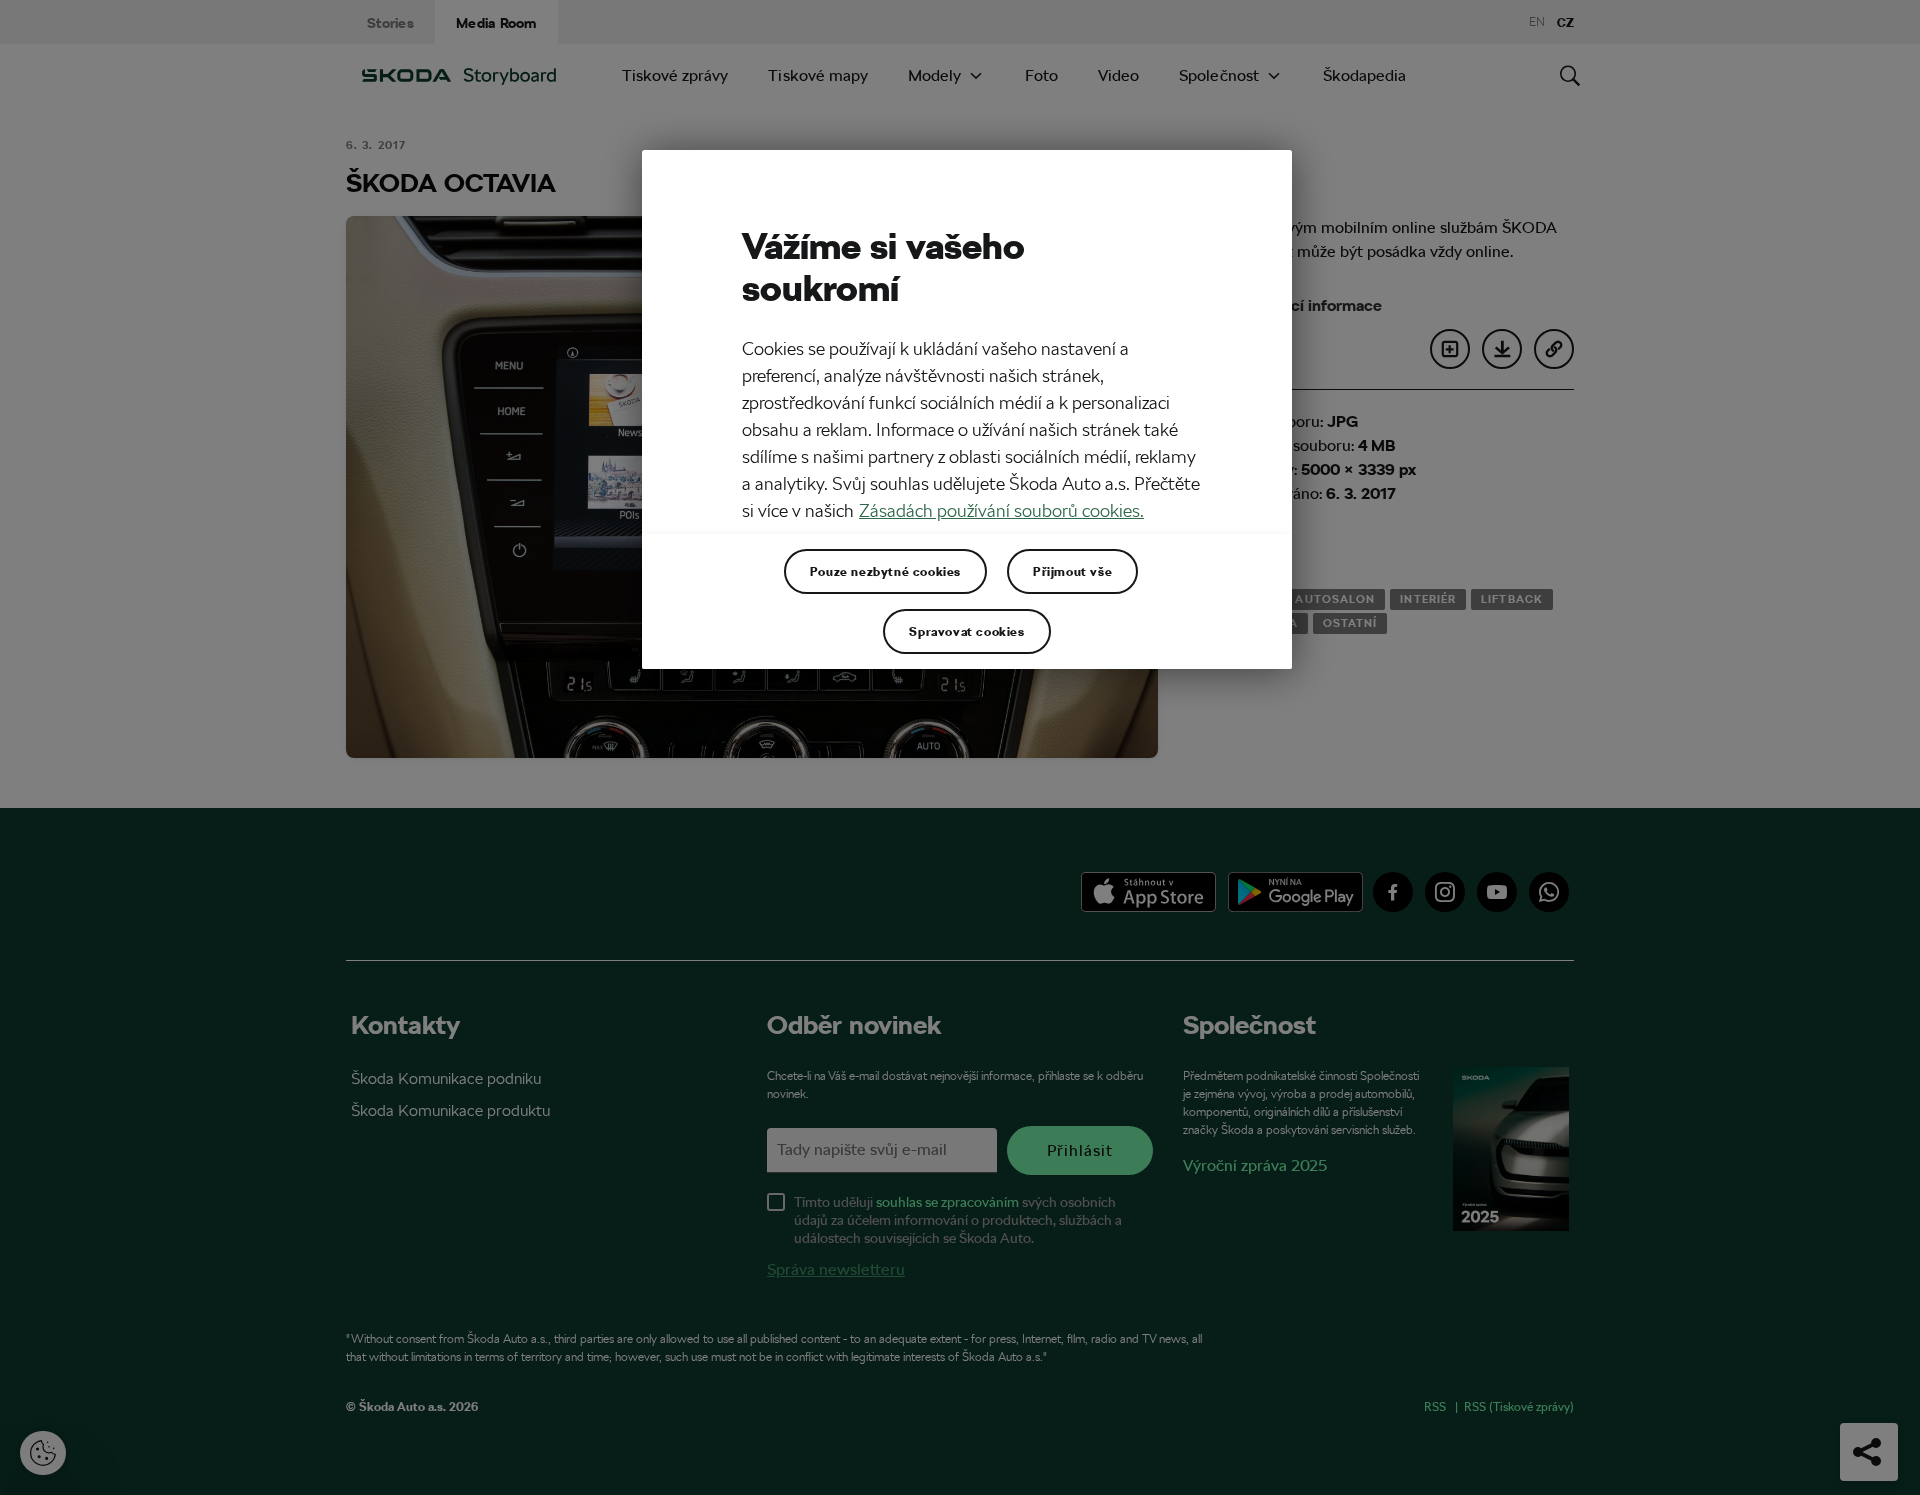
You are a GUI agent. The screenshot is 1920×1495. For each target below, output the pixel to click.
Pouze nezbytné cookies (885, 571)
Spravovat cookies (966, 631)
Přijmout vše (1072, 571)
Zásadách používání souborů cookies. (1001, 510)
